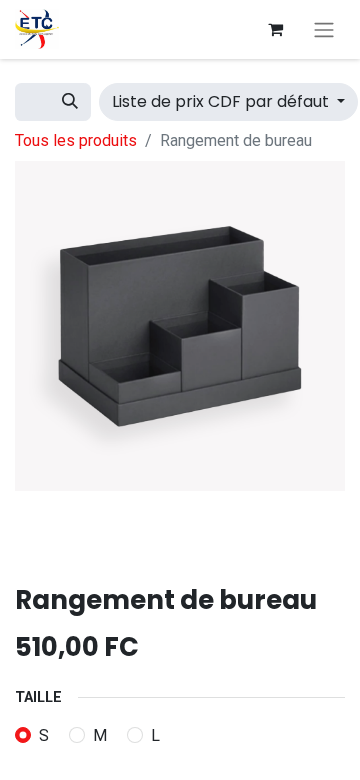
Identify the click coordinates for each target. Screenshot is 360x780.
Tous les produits (76, 140)
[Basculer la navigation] (324, 29)
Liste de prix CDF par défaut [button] (222, 101)
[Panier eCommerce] (275, 29)
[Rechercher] (70, 102)
